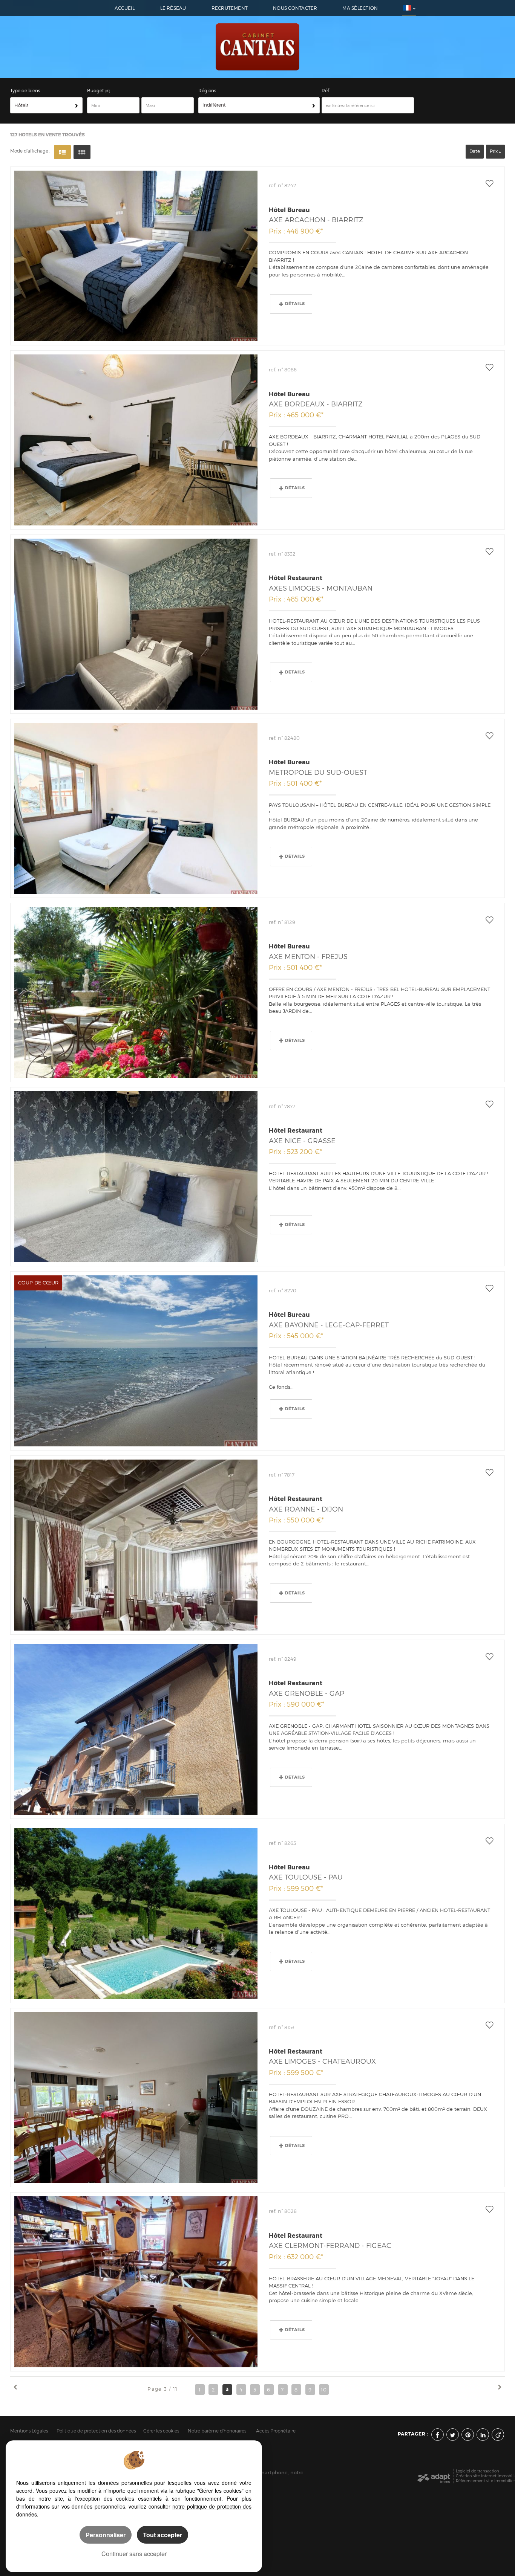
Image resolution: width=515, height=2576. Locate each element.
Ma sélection (360, 8)
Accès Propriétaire (276, 2431)
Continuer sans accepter (134, 2554)
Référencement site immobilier (485, 2481)
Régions (207, 91)
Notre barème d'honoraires (218, 2431)
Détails (295, 304)
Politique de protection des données (96, 2431)
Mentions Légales (29, 2431)
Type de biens (25, 91)
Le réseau (173, 8)
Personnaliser (106, 2535)
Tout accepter (162, 2535)
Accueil (125, 8)
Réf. (326, 91)
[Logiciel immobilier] (434, 2476)
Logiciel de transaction (477, 2471)
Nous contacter (295, 8)
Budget (96, 91)
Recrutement (230, 8)
